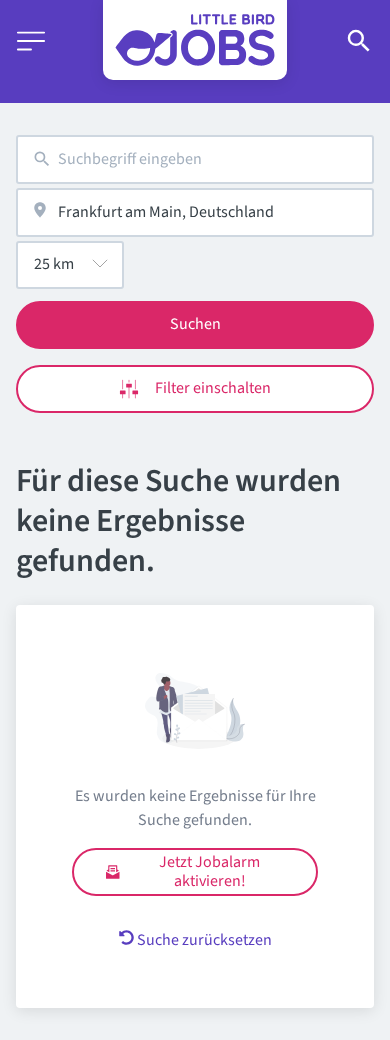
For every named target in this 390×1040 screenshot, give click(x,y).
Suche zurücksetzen (204, 940)
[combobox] (195, 159)
